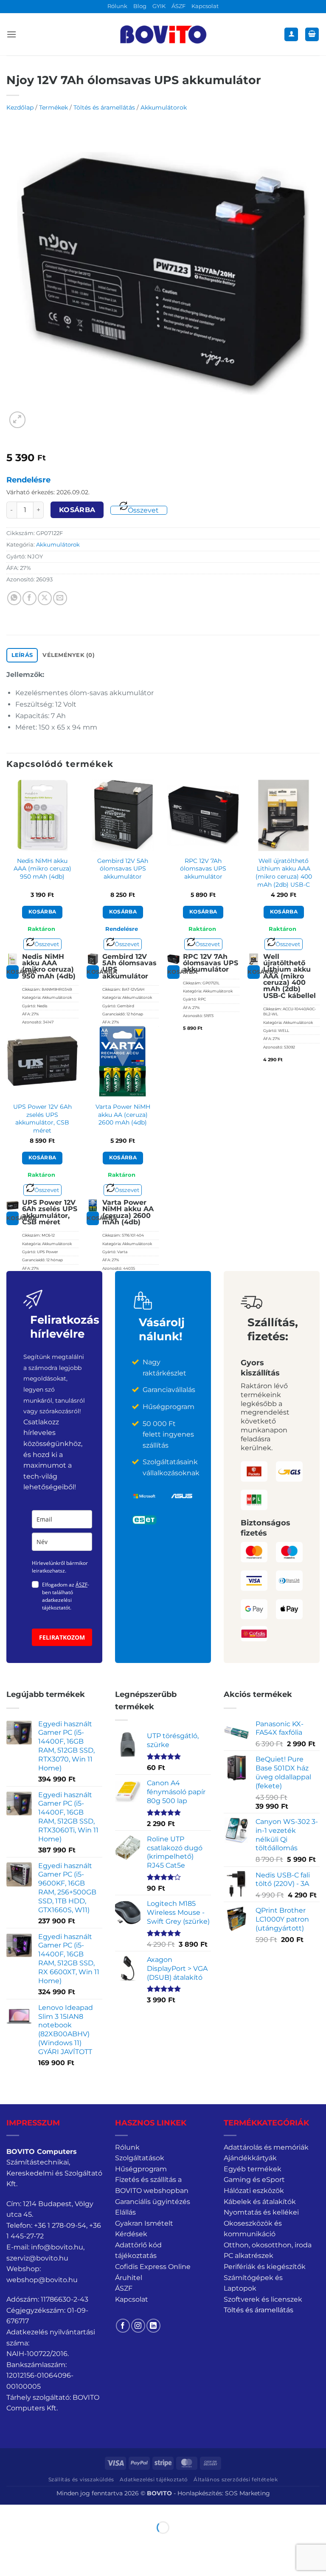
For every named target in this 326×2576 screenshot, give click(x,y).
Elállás (125, 2212)
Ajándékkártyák (250, 2158)
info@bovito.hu (57, 2247)
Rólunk (117, 6)
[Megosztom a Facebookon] (30, 598)
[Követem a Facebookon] (123, 2326)
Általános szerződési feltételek (236, 2479)
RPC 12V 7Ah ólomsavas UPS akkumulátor (203, 869)
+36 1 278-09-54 (60, 2225)
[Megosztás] (58, 2513)
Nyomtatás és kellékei (261, 2212)
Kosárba (77, 510)
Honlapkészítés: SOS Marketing (224, 2493)
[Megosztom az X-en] (45, 598)
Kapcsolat (205, 6)
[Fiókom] (291, 35)
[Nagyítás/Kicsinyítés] (8, 2513)
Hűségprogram (141, 2169)
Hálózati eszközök (254, 2191)
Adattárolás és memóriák (266, 2147)
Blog (140, 6)
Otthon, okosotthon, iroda (268, 2245)
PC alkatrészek (249, 2256)
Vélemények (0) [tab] (69, 655)
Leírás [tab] (22, 655)
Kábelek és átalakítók (260, 2202)
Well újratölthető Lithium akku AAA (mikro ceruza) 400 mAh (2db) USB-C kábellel (284, 877)
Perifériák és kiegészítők (265, 2267)
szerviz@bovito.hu (37, 2258)
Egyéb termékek (253, 2169)
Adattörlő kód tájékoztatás (138, 2250)
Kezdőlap (20, 107)
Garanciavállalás (169, 1390)
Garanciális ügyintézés (153, 2202)
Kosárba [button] (42, 912)
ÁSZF (178, 6)
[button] (11, 34)
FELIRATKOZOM (62, 1637)
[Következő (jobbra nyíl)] (33, 2542)
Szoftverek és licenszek (263, 2299)
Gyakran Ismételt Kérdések (144, 2229)
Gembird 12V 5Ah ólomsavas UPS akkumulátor (123, 869)
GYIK (159, 6)
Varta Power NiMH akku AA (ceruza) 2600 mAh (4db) (123, 1115)
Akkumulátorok (164, 107)
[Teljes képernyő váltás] (33, 2513)
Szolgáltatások (140, 2158)
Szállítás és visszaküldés (81, 2479)
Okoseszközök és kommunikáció (253, 2229)
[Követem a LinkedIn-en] (153, 2326)
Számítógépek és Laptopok (253, 2283)
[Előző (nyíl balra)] (8, 2542)
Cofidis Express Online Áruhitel (153, 2272)
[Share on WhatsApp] (14, 598)
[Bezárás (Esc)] (83, 2513)
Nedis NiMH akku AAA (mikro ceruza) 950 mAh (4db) (42, 869)
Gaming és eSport (254, 2180)
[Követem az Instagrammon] (138, 2326)
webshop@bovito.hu (42, 2280)
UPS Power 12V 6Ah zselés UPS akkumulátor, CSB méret (42, 1119)
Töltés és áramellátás (104, 107)
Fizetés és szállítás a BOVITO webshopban (152, 2185)
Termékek (53, 107)
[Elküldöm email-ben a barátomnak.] (60, 598)
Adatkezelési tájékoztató (154, 2479)
